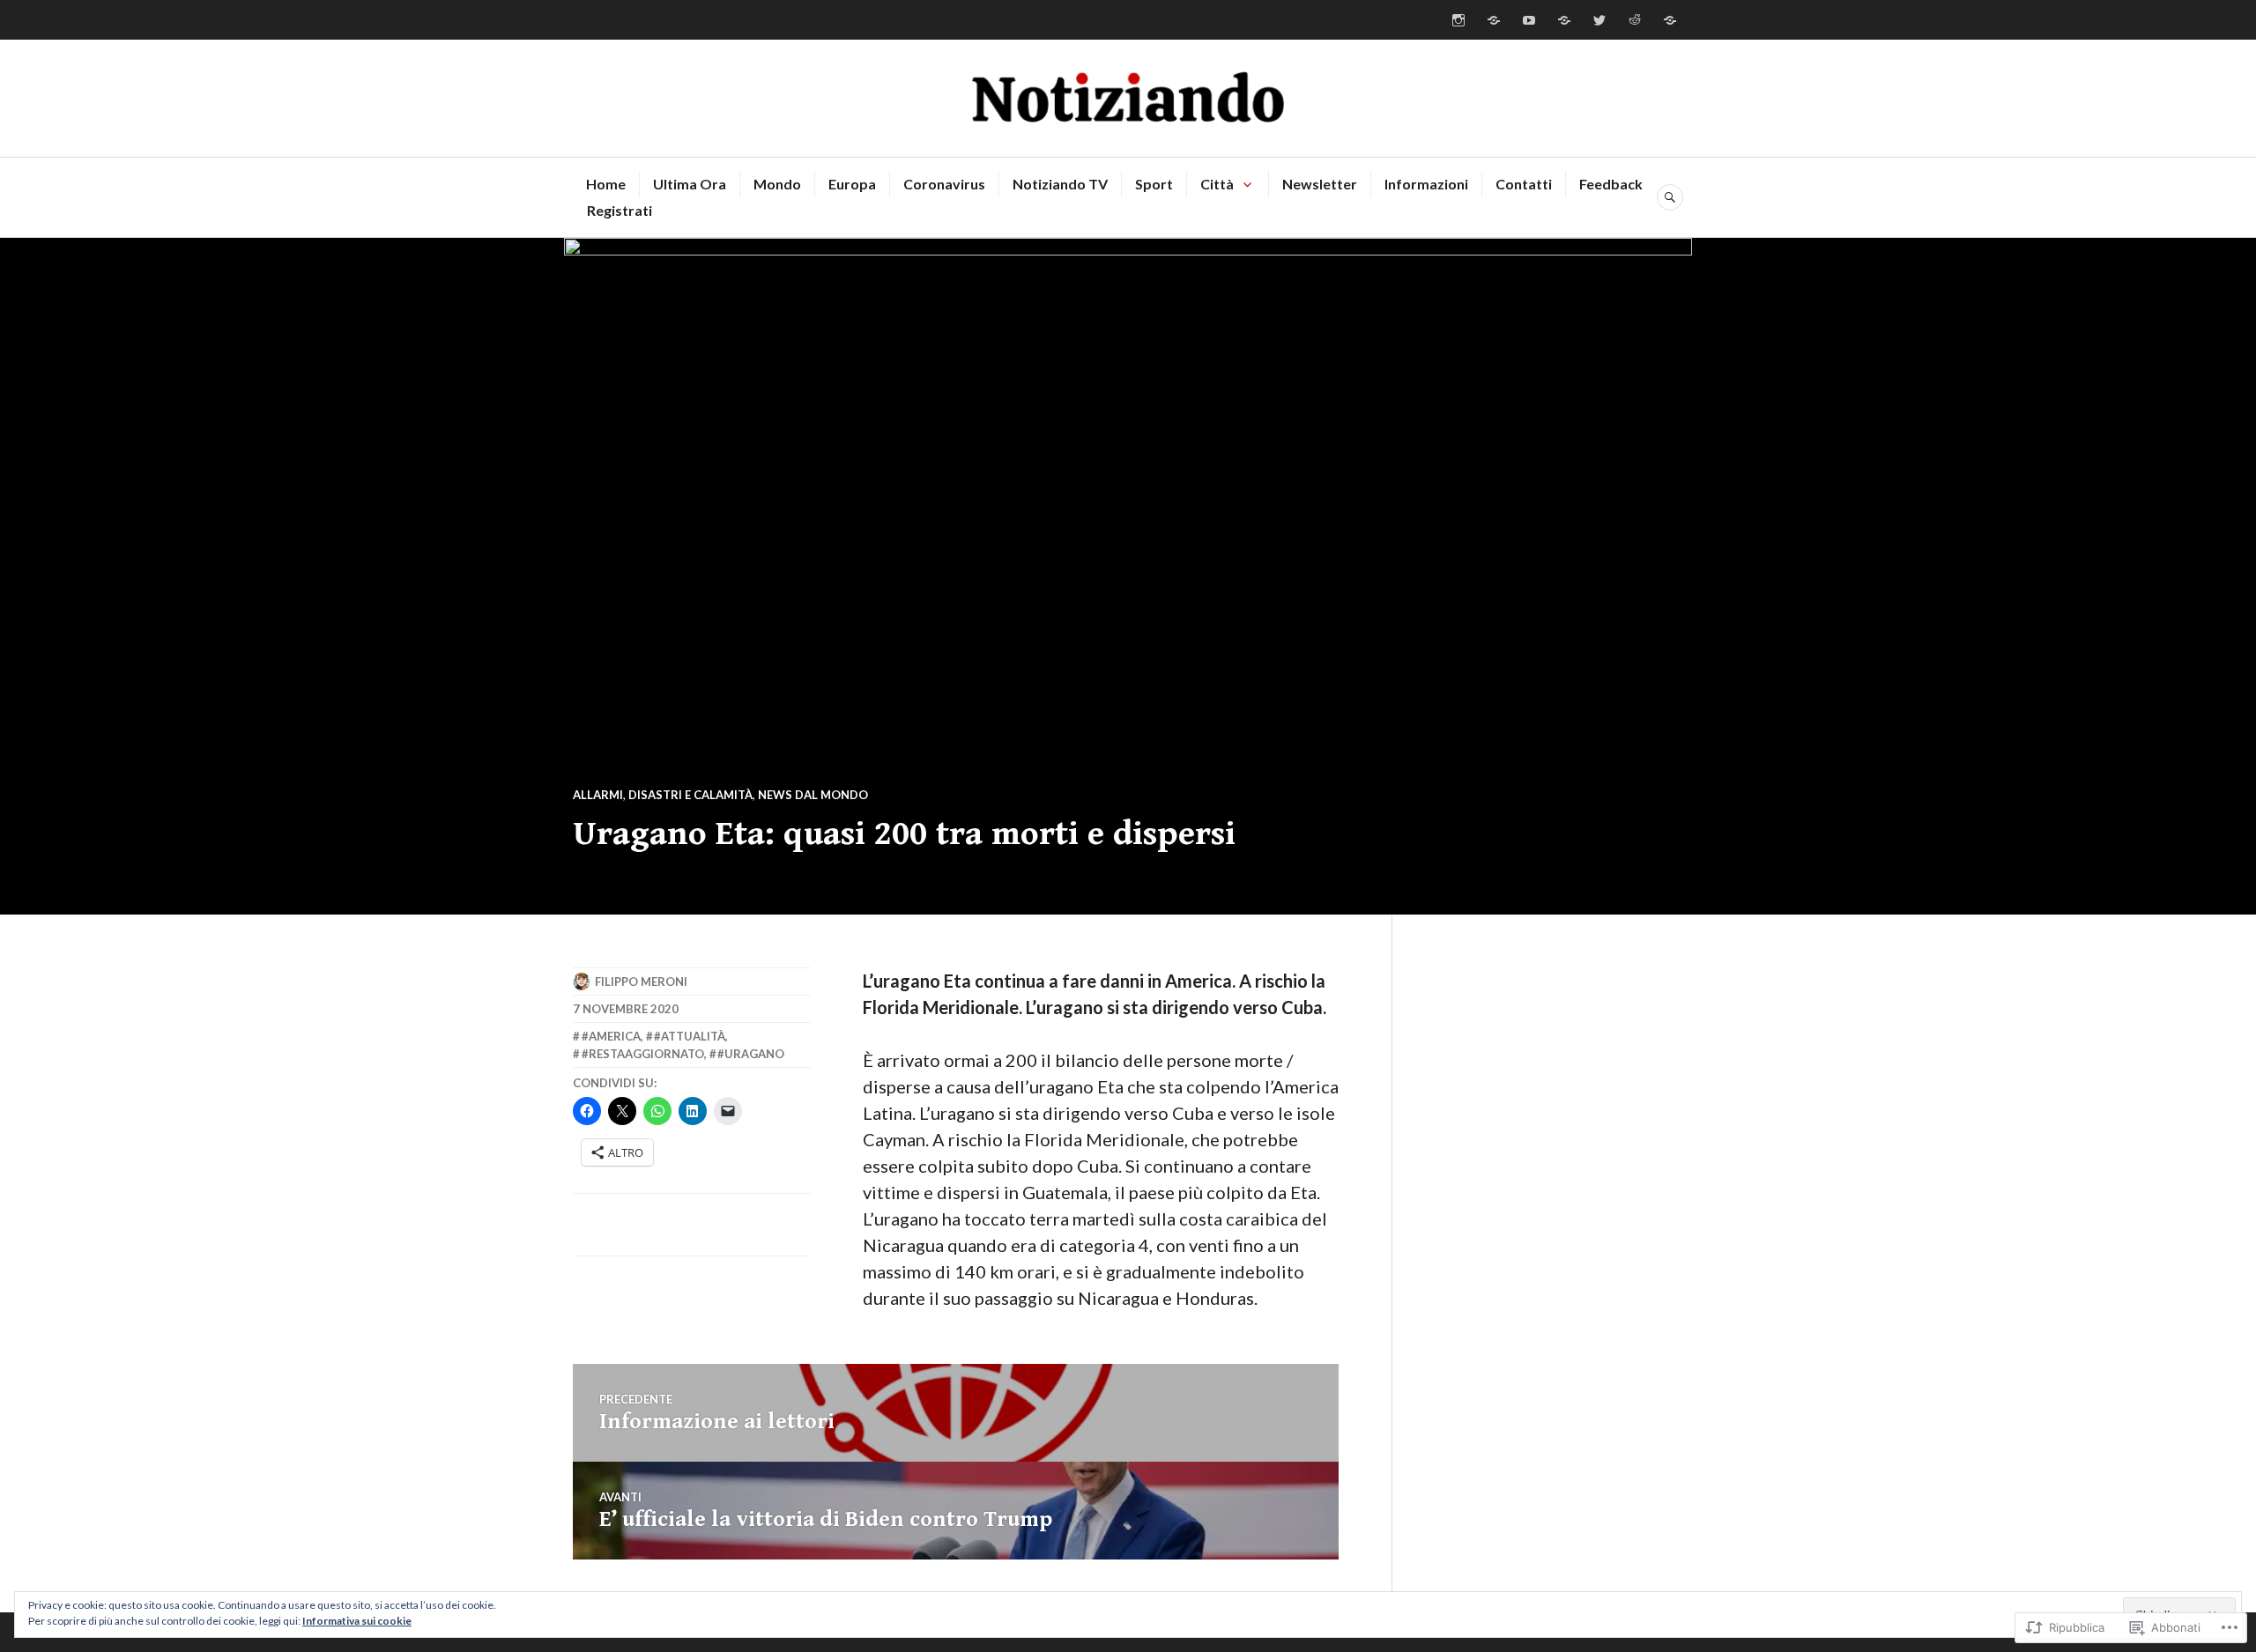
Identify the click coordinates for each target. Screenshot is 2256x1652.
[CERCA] (1670, 197)
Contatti (1524, 184)
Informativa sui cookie (357, 1621)
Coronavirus (944, 184)
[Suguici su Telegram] (1670, 20)
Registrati (620, 210)
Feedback (1611, 184)
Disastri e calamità (690, 795)
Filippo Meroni (641, 982)
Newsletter (1320, 184)
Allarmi (598, 795)
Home (606, 184)
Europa (852, 184)
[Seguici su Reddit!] (1635, 20)
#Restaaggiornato (643, 1054)
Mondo (777, 184)
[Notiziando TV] (1529, 20)
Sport (1154, 184)
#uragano (751, 1054)
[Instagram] (1458, 20)
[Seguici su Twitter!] (1599, 20)
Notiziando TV (1060, 184)
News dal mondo (813, 795)
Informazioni (1426, 184)
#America (611, 1036)
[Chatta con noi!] (1494, 20)
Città (1217, 184)
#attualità (690, 1036)
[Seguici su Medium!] (1564, 20)
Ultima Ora (690, 184)
